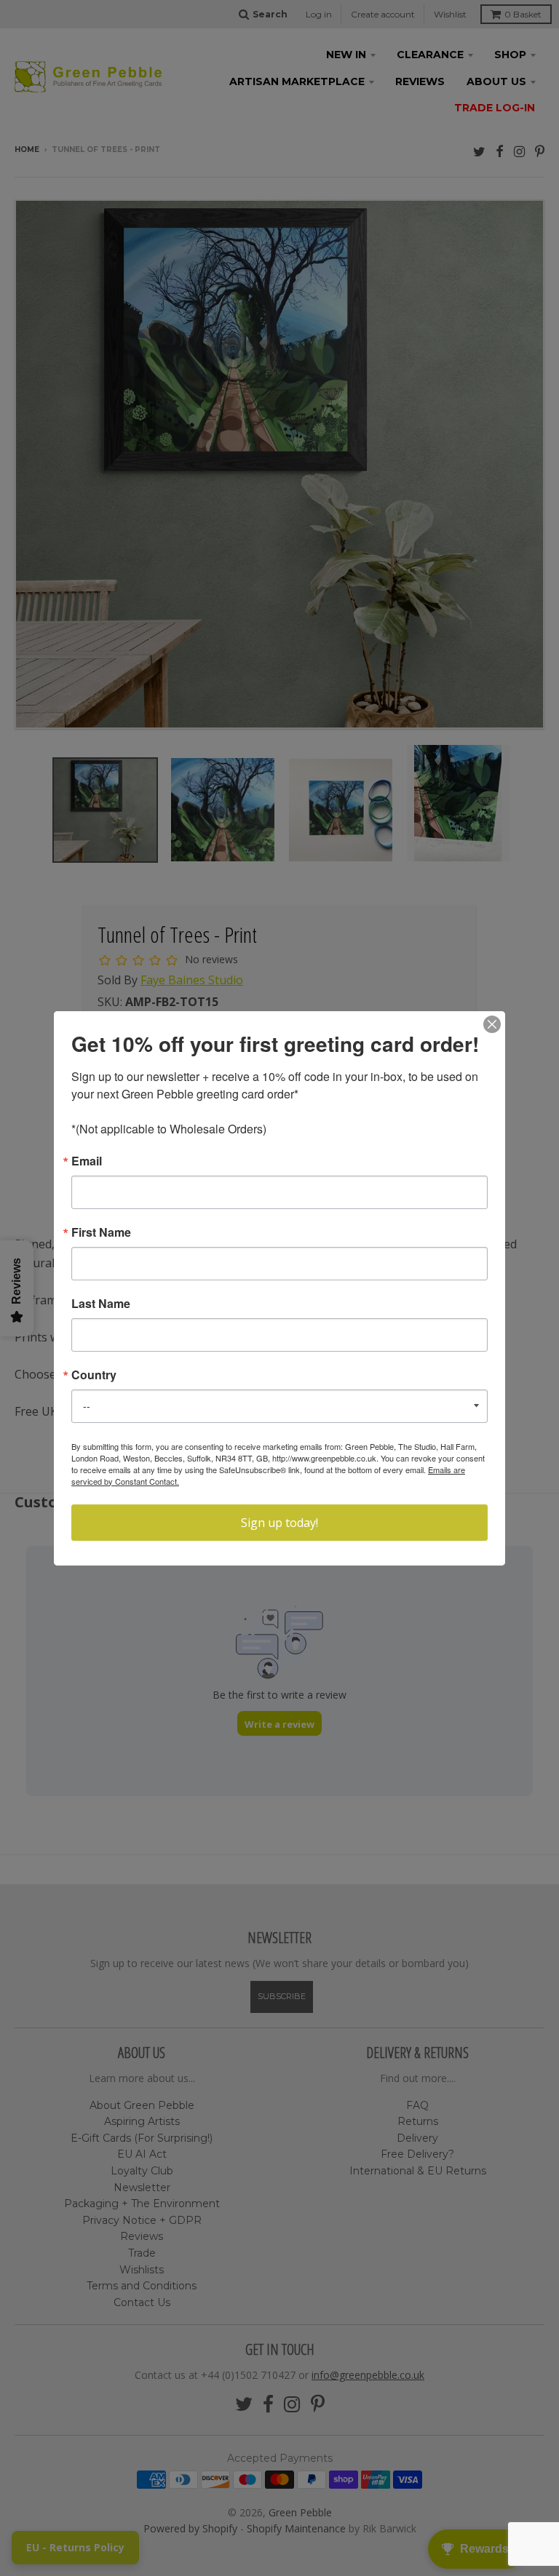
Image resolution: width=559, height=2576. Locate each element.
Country (94, 1375)
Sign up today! (279, 1523)
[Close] (492, 1024)
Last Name (101, 1304)
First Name (101, 1232)
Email (87, 1161)
